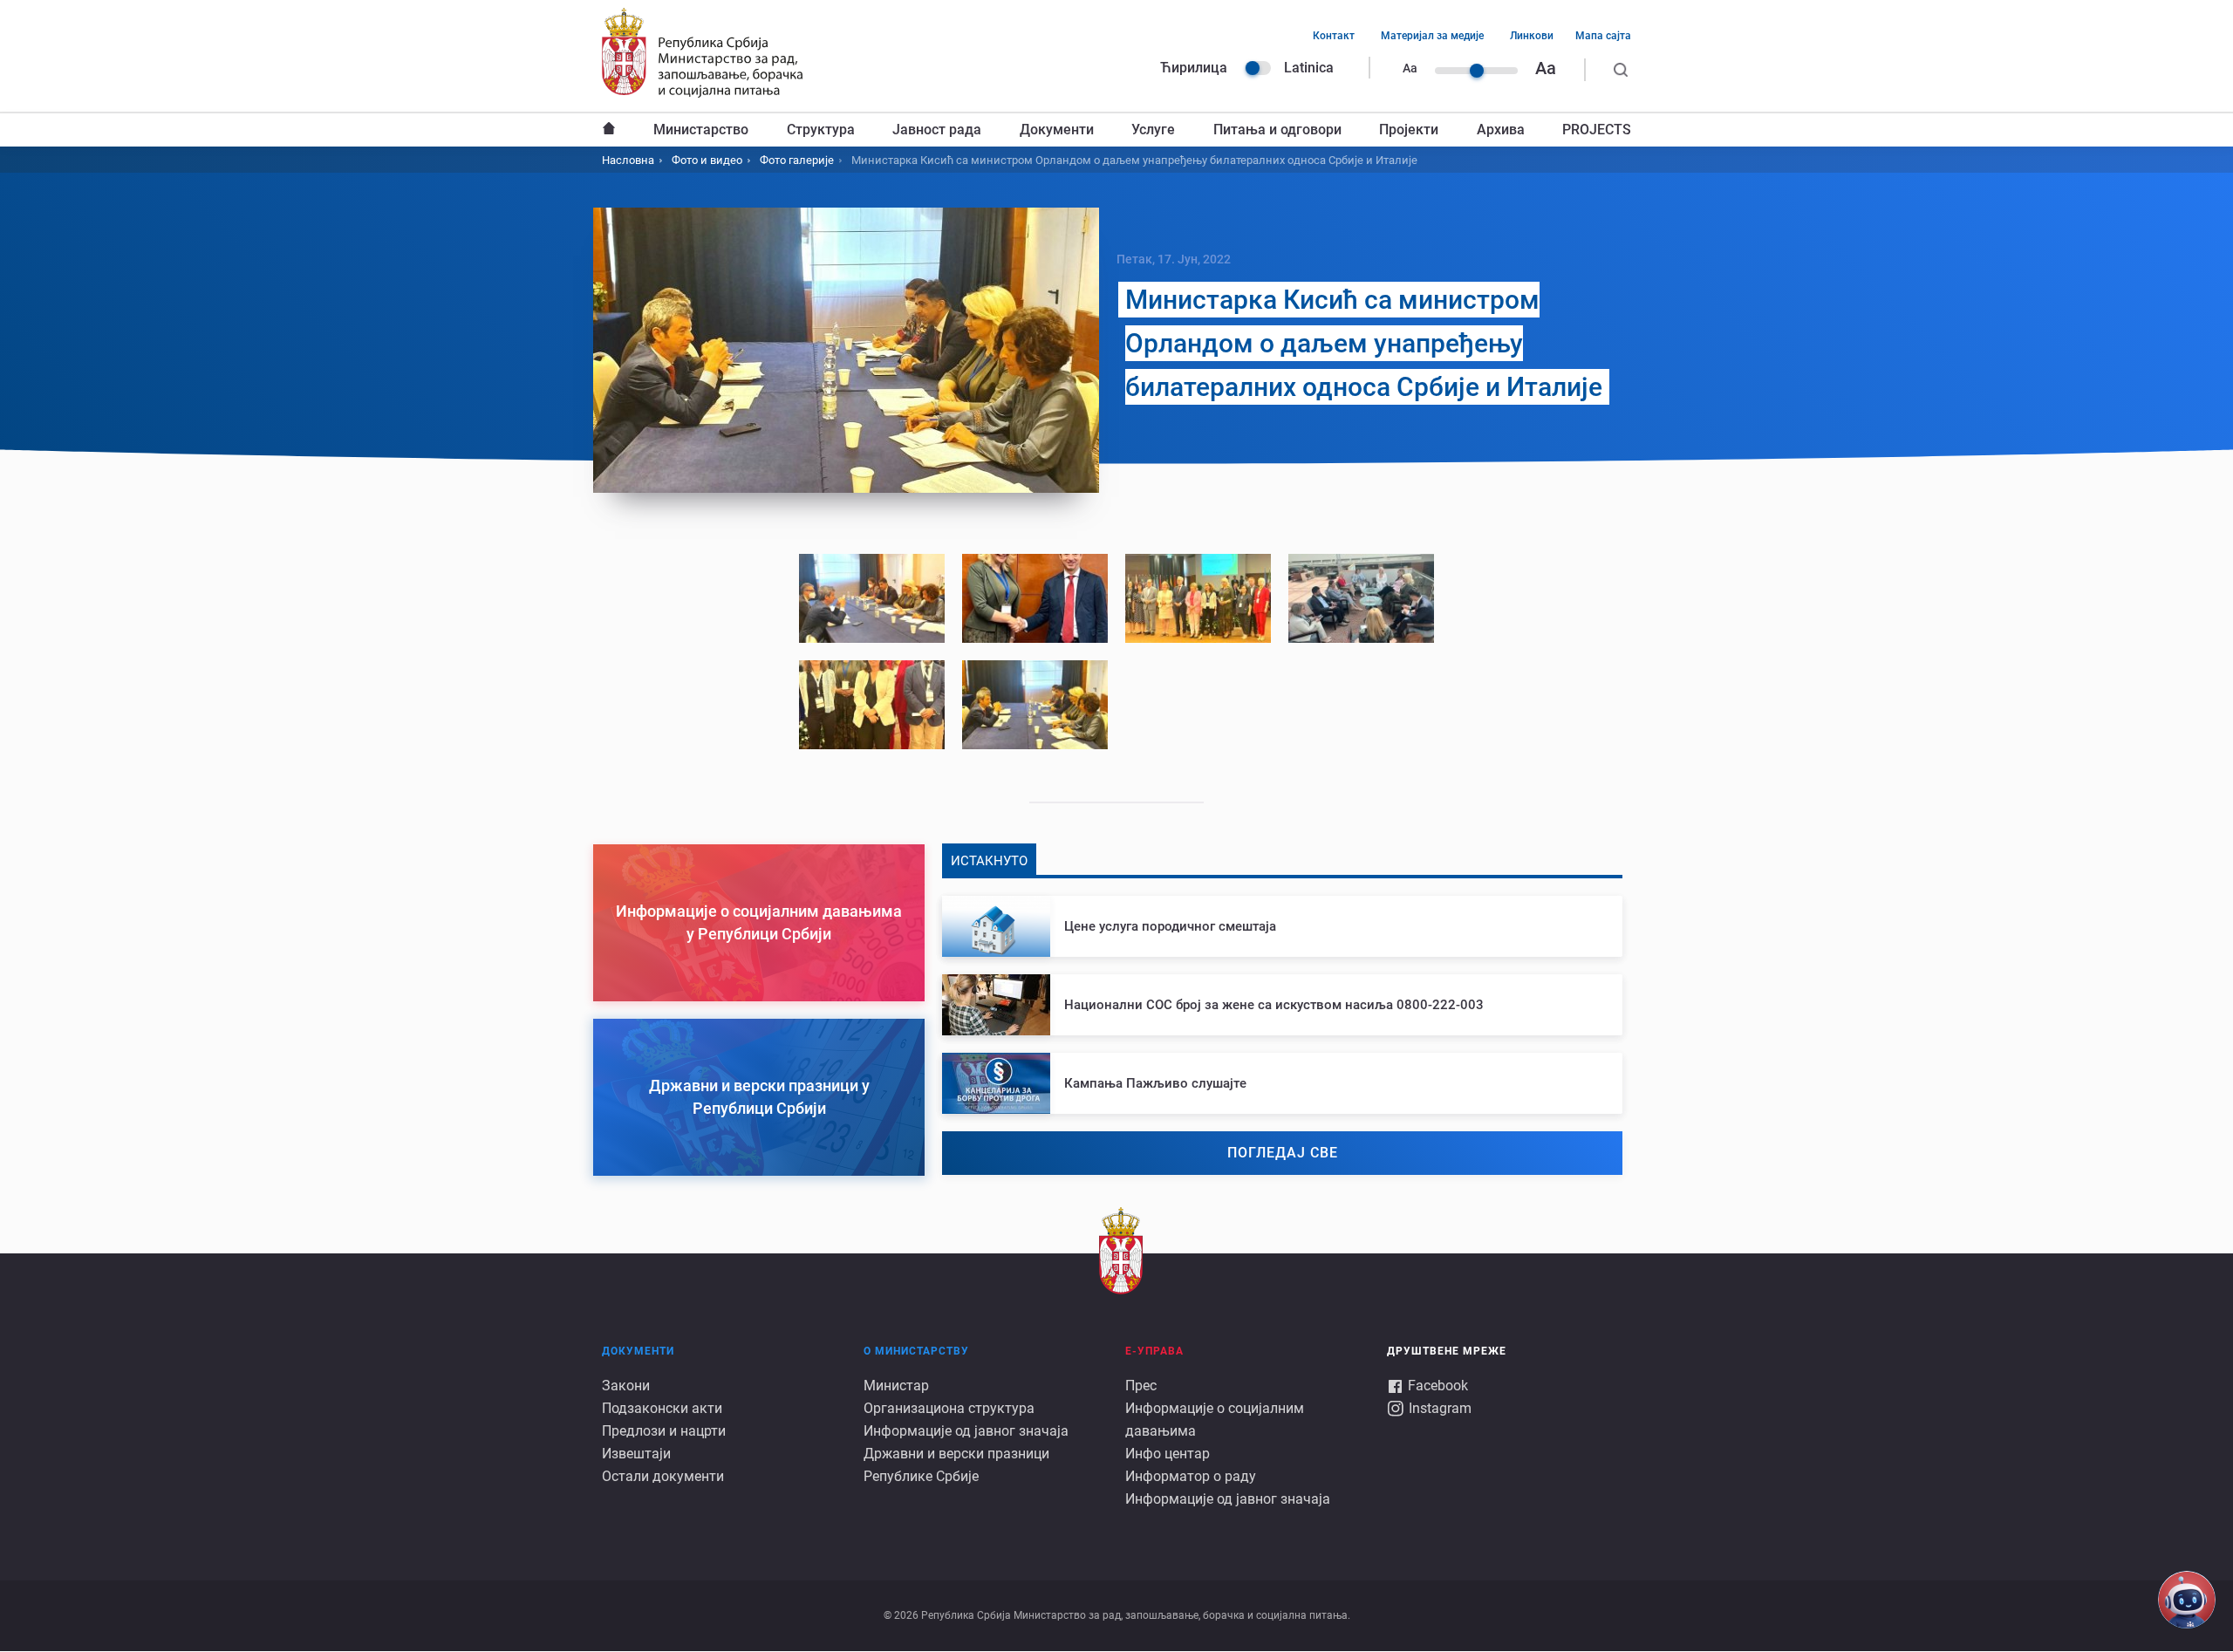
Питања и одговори (1277, 130)
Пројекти (1409, 130)
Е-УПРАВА (1154, 1351)
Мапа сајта (1603, 36)
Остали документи (663, 1476)
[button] (872, 598)
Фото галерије (797, 160)
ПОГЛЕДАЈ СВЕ (1283, 1153)
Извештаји (636, 1454)
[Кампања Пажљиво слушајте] (1282, 1083)
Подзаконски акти (662, 1408)
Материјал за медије (1432, 36)
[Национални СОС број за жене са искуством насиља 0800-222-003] (1282, 1005)
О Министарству (916, 1351)
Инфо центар (1168, 1454)
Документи (1057, 130)
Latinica (1309, 68)
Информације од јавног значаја (966, 1431)
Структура (821, 130)
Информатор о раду (1191, 1476)
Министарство (701, 130)
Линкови (1532, 36)
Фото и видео (707, 160)
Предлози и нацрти (664, 1431)
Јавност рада (937, 130)
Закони (626, 1386)
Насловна (609, 130)
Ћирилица (1194, 68)
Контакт (1334, 36)
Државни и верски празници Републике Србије (956, 1465)
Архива (1501, 130)
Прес (1141, 1386)
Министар (896, 1386)
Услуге (1153, 130)
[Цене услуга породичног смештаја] (1282, 926)
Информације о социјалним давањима (1215, 1420)
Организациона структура (949, 1408)
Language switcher (1258, 68)
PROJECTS (1597, 130)
